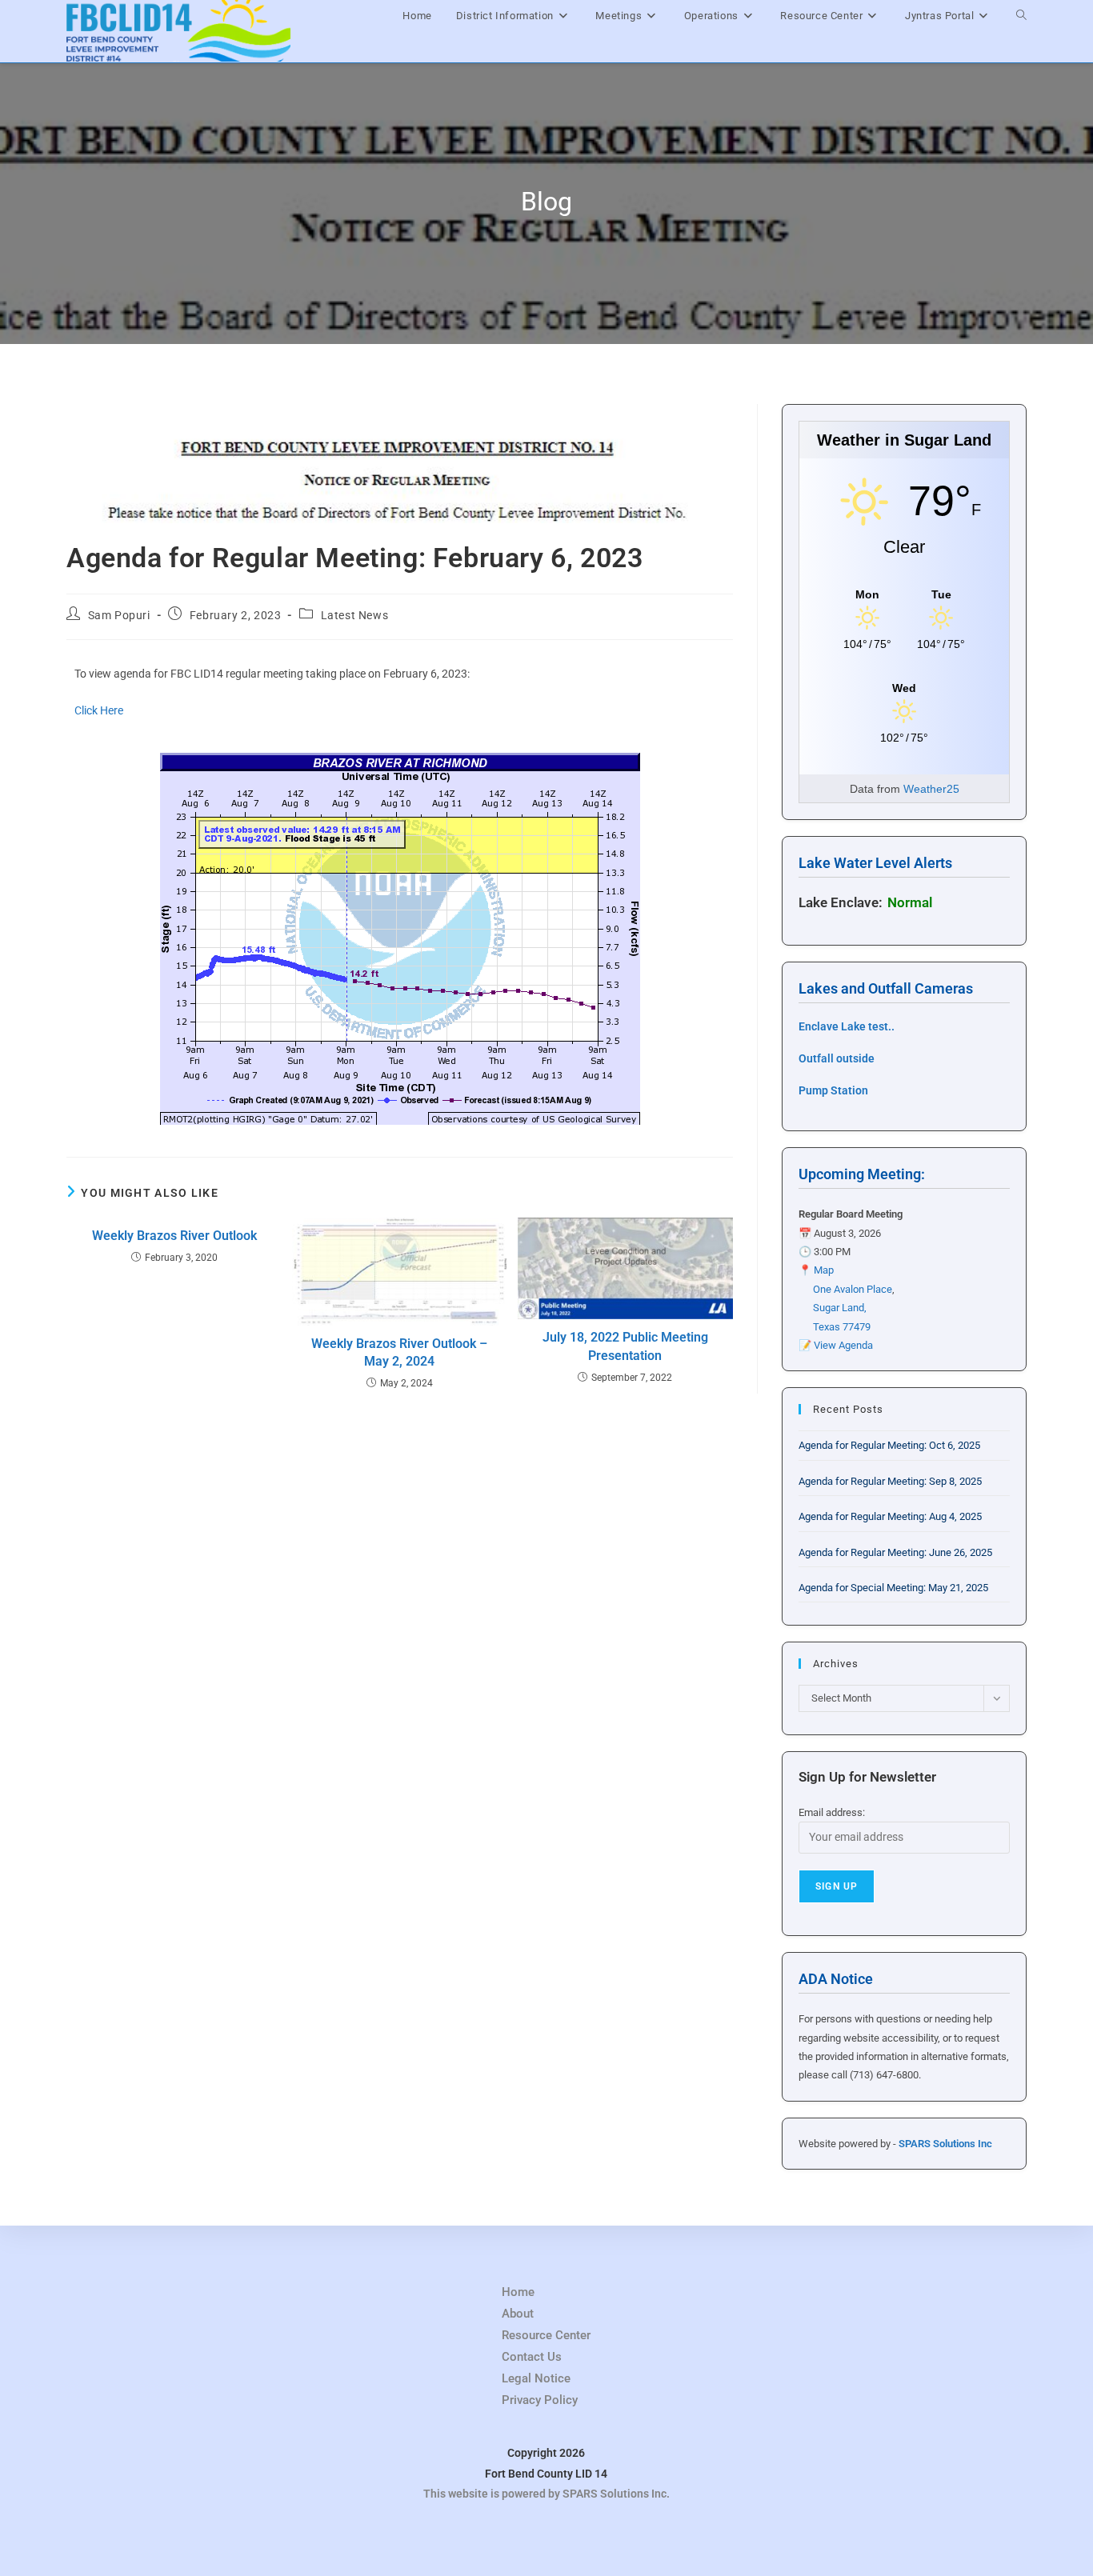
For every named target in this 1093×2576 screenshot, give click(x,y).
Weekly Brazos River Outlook (174, 1236)
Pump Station (833, 1090)
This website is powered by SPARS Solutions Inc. (546, 2494)
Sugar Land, (840, 1308)
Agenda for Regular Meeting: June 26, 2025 (895, 1552)
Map (824, 1270)
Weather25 (931, 789)
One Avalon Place (853, 1289)
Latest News (355, 615)
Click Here (99, 710)
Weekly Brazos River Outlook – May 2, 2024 (399, 1352)
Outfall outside (837, 1058)
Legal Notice (536, 2378)
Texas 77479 (842, 1327)
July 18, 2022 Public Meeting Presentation (625, 1346)
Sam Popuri (119, 615)
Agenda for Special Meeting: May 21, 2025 (893, 1588)
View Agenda (843, 1345)
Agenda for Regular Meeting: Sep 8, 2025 (890, 1481)
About (518, 2314)
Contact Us (532, 2357)
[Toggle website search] (1021, 16)
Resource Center (546, 2335)
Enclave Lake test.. (847, 1026)
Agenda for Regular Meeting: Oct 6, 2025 (889, 1445)
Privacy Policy (540, 2400)
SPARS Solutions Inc (945, 2144)
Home (518, 2292)
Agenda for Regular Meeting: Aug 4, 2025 (890, 1516)
